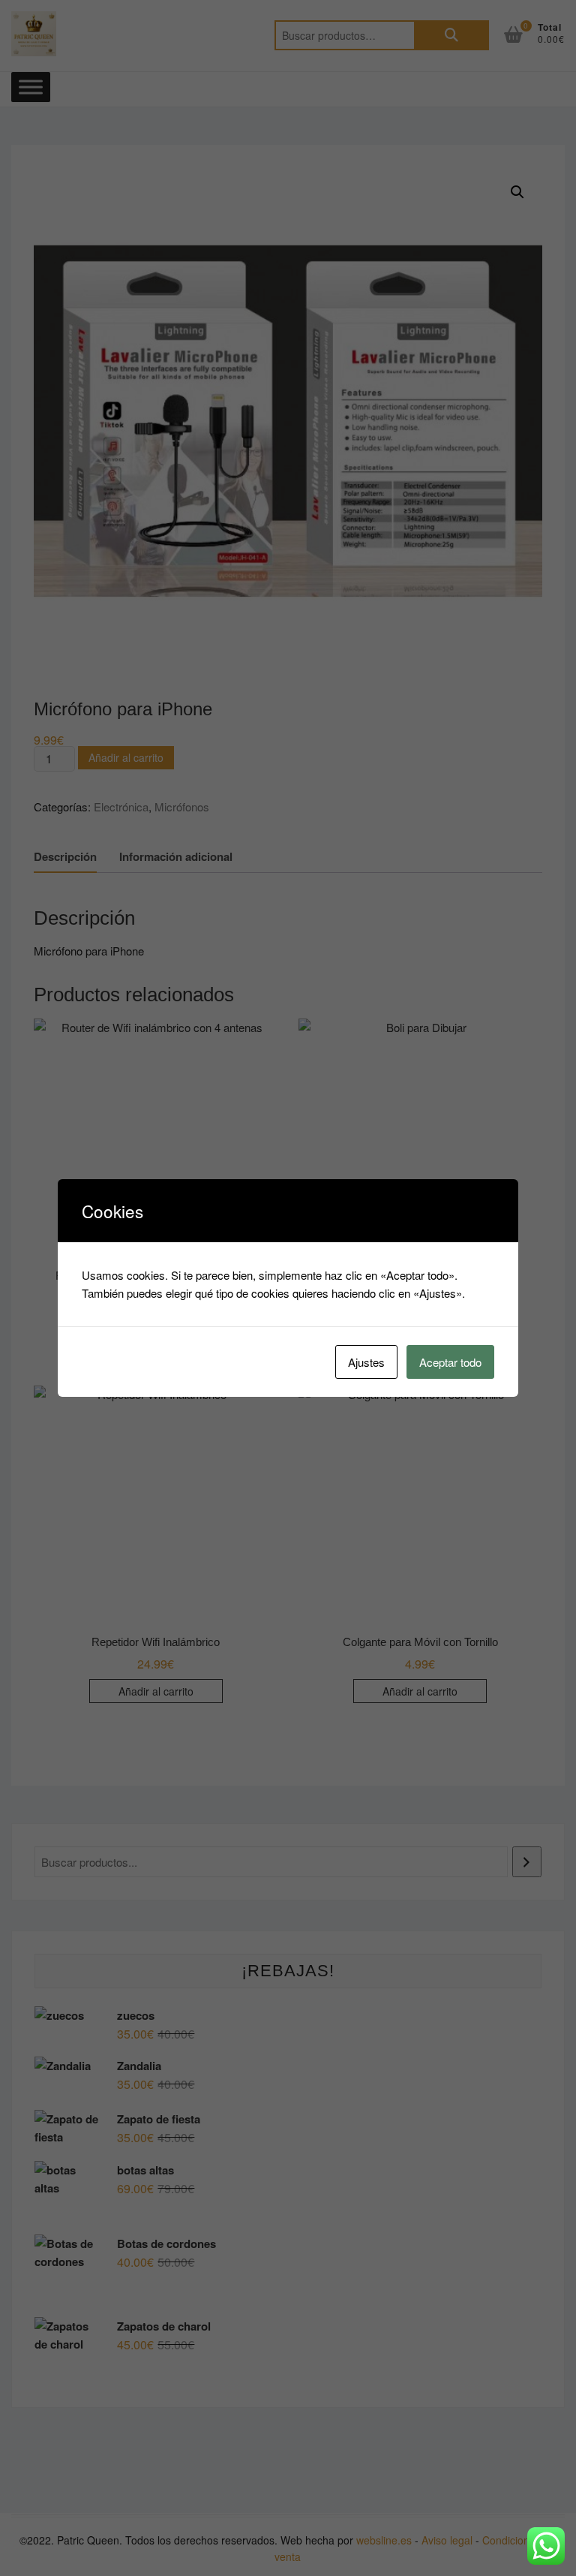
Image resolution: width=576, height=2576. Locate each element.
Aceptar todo (450, 1362)
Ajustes (366, 1362)
